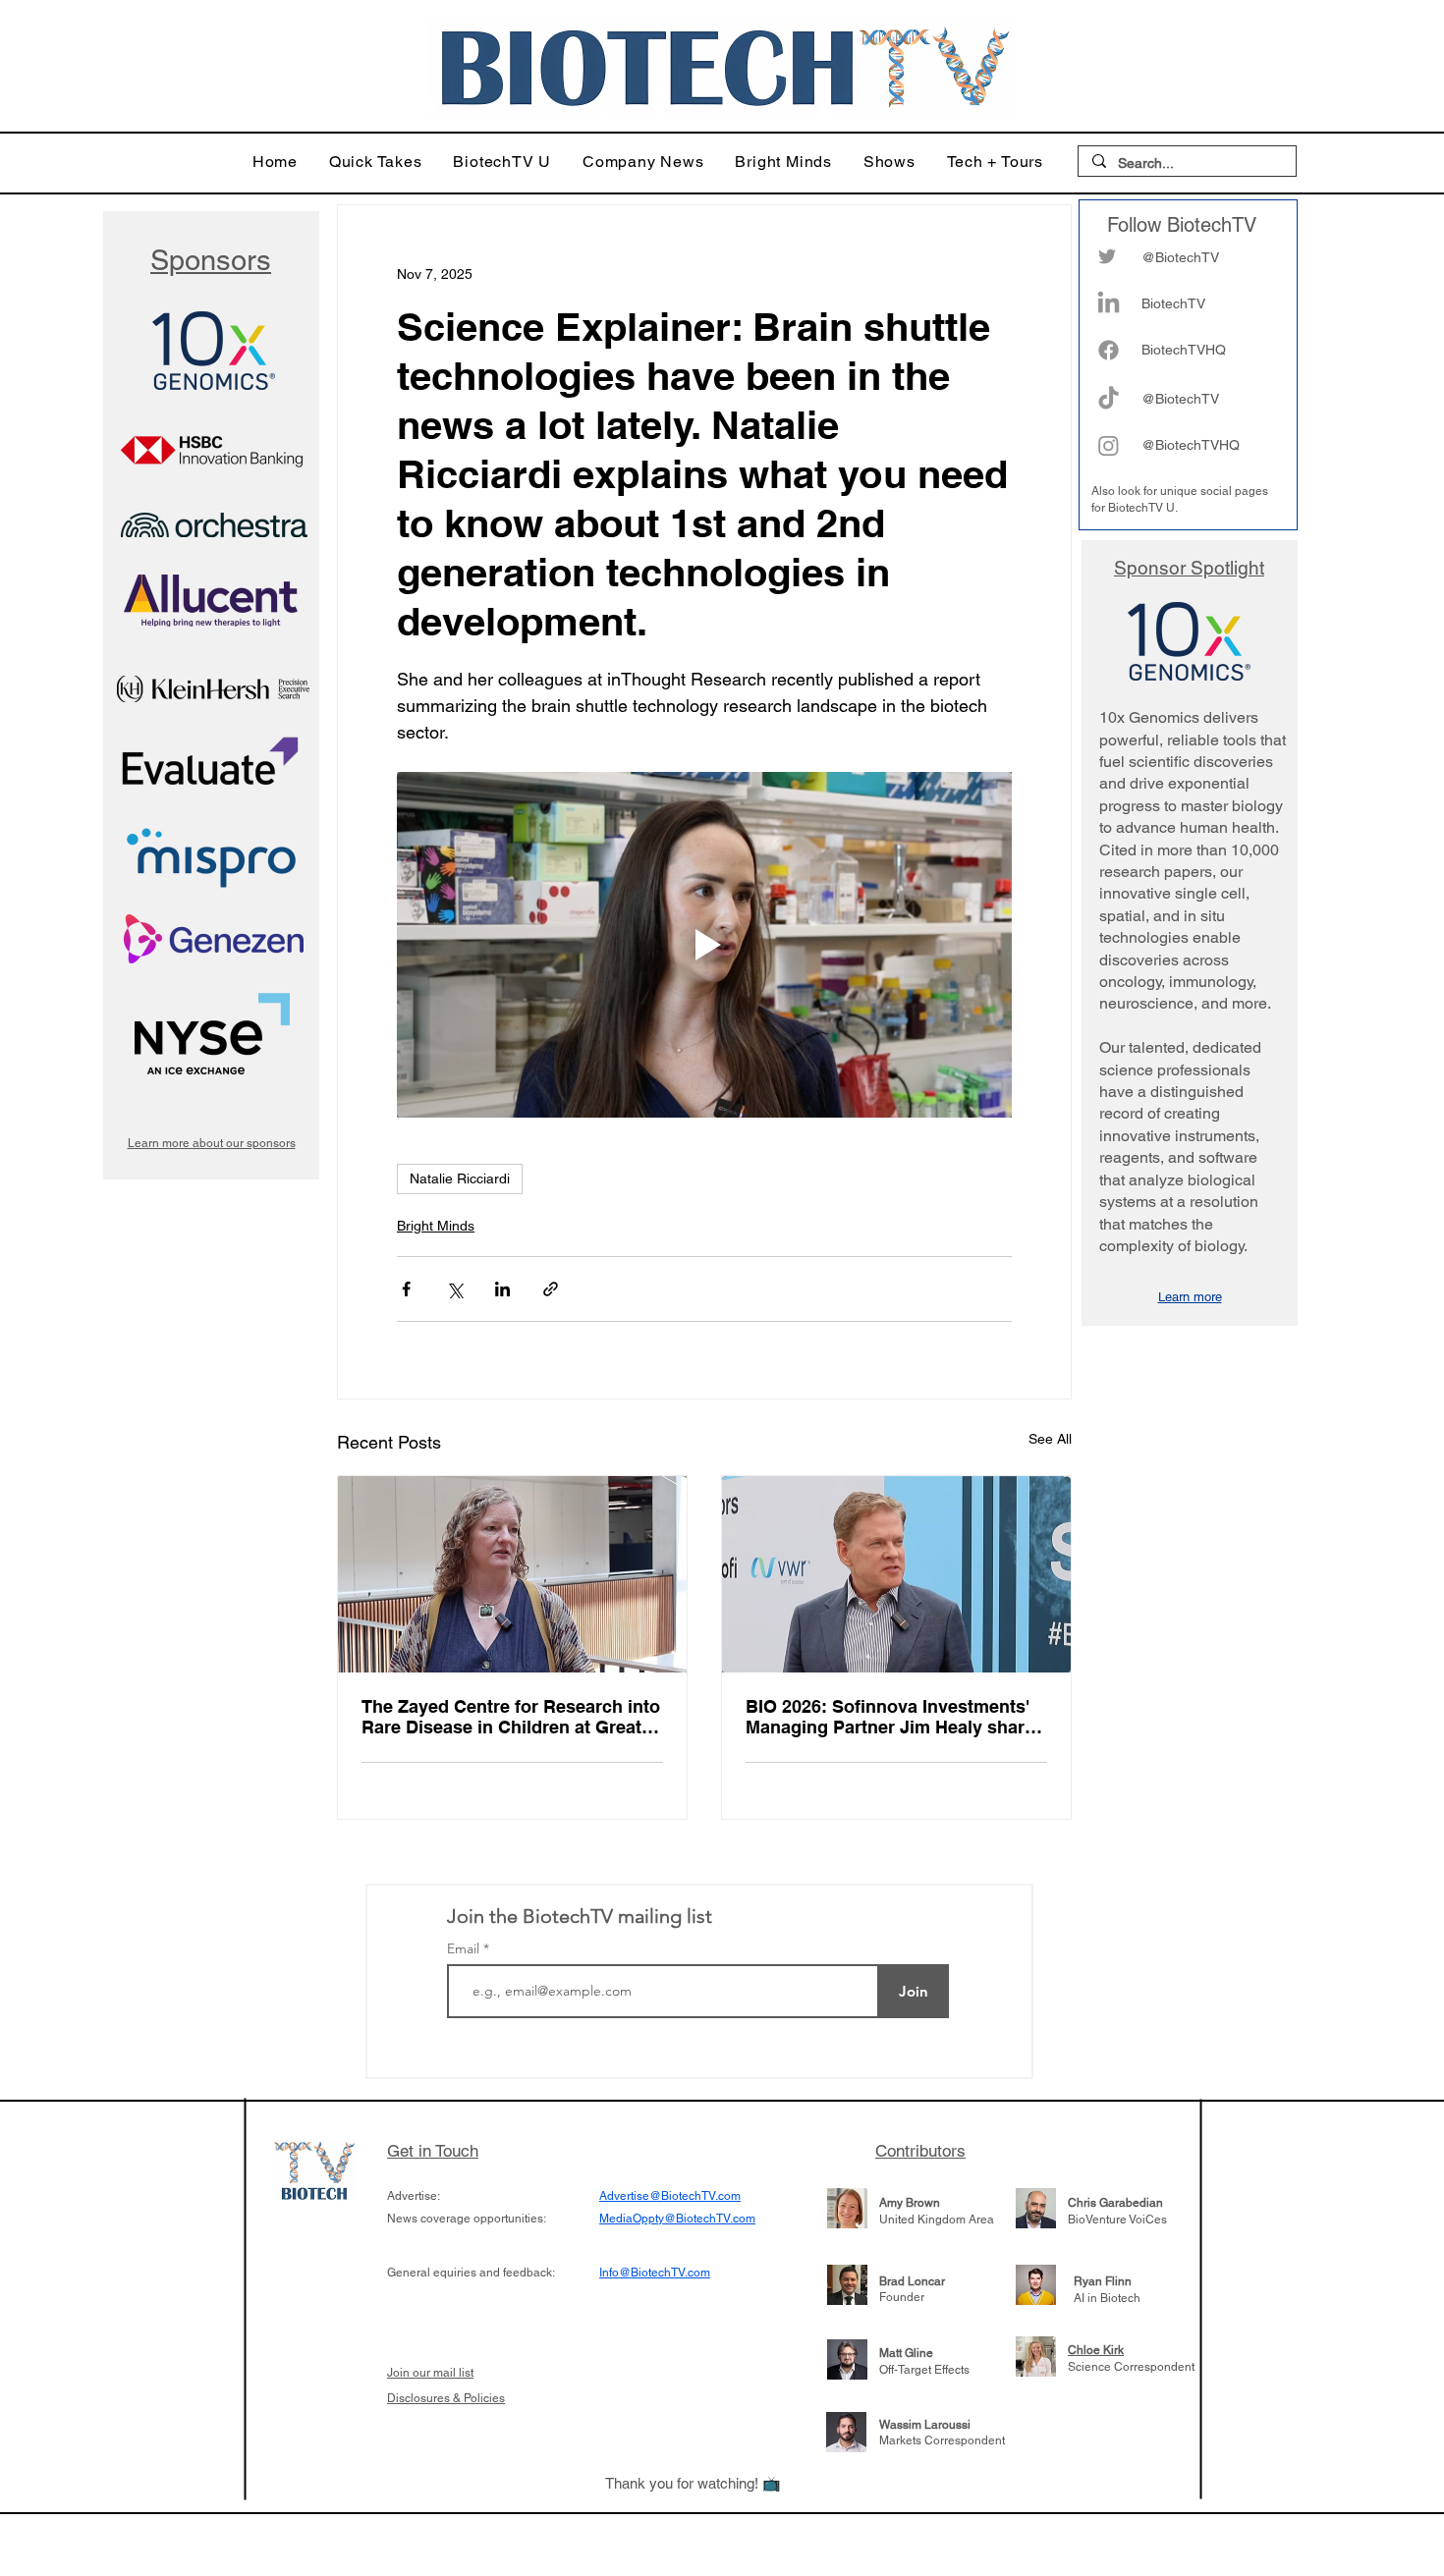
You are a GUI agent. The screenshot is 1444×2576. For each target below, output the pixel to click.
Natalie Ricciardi (460, 1178)
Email (465, 1948)
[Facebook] (1109, 350)
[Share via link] (551, 1289)
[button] (376, 162)
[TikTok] (1109, 399)
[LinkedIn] (1109, 304)
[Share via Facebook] (406, 1289)
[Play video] (704, 945)
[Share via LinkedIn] (502, 1289)
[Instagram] (1109, 445)
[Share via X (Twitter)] (454, 1289)
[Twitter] (1107, 256)
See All (1050, 1439)
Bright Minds (436, 1226)
